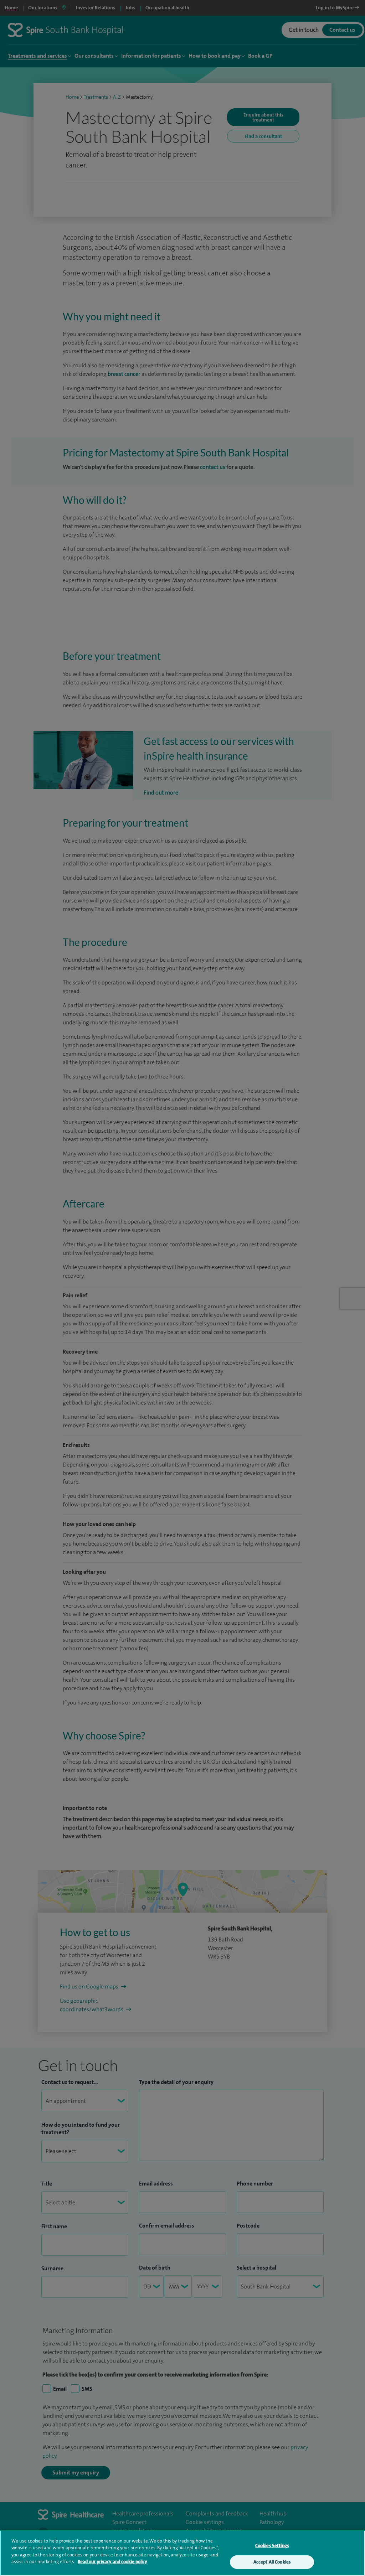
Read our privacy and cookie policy (112, 2562)
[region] (182, 2553)
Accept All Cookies (272, 2562)
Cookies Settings (272, 2546)
